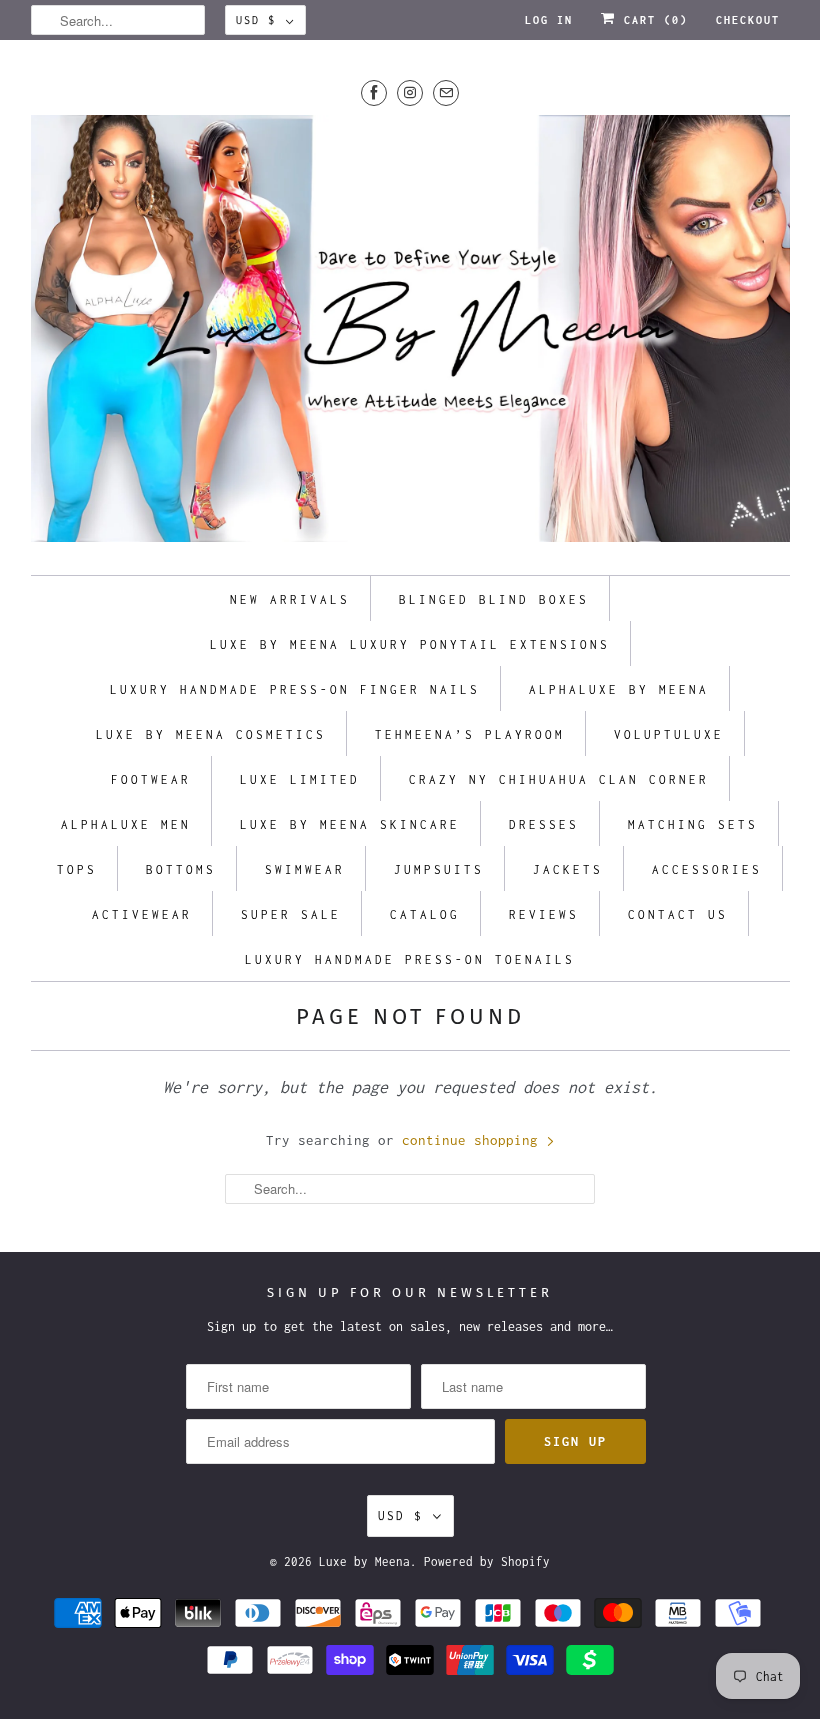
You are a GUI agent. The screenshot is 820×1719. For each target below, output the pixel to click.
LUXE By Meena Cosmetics (211, 734)
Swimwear (305, 869)
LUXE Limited (300, 779)
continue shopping (474, 1140)
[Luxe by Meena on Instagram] (410, 92)
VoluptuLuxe (669, 734)
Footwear (151, 779)
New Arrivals (290, 599)
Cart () (652, 20)
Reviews (544, 914)
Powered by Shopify (487, 1561)
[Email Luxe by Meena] (446, 92)
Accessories (707, 869)
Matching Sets (693, 824)
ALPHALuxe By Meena (619, 689)
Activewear (142, 914)
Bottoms (181, 869)
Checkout (748, 20)
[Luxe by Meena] (410, 335)
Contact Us (678, 914)
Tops (77, 869)
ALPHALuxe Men (126, 824)
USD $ (256, 20)
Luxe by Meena (364, 1561)
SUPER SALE (291, 914)
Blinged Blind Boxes (494, 599)
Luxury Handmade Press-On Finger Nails (295, 689)
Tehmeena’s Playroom (470, 734)
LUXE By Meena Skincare (350, 824)
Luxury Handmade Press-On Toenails (410, 959)
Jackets (568, 869)
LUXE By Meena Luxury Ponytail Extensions (410, 644)
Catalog (425, 914)
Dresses (544, 824)
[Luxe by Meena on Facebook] (374, 92)
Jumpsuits (439, 869)
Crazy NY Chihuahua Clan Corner (559, 779)
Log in (549, 20)
